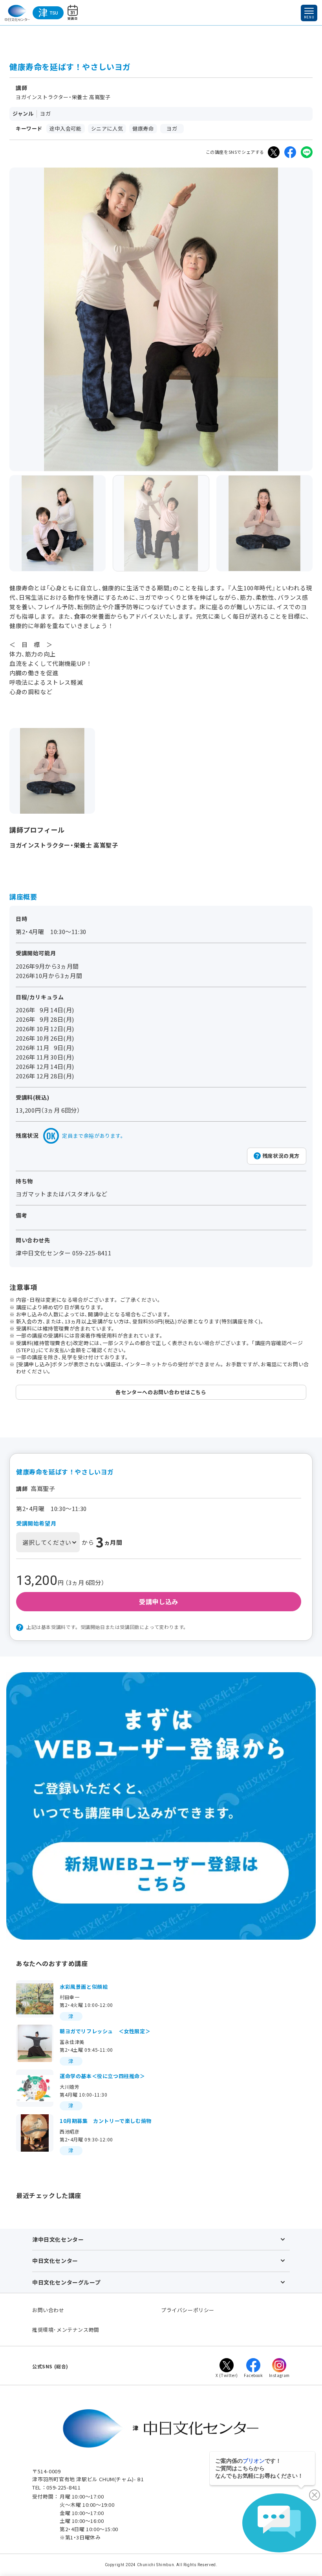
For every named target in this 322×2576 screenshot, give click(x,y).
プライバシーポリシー (188, 2310)
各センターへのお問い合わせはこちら (161, 1392)
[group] (58, 523)
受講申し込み (159, 1601)
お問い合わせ (48, 2310)
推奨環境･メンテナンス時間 (66, 2330)
